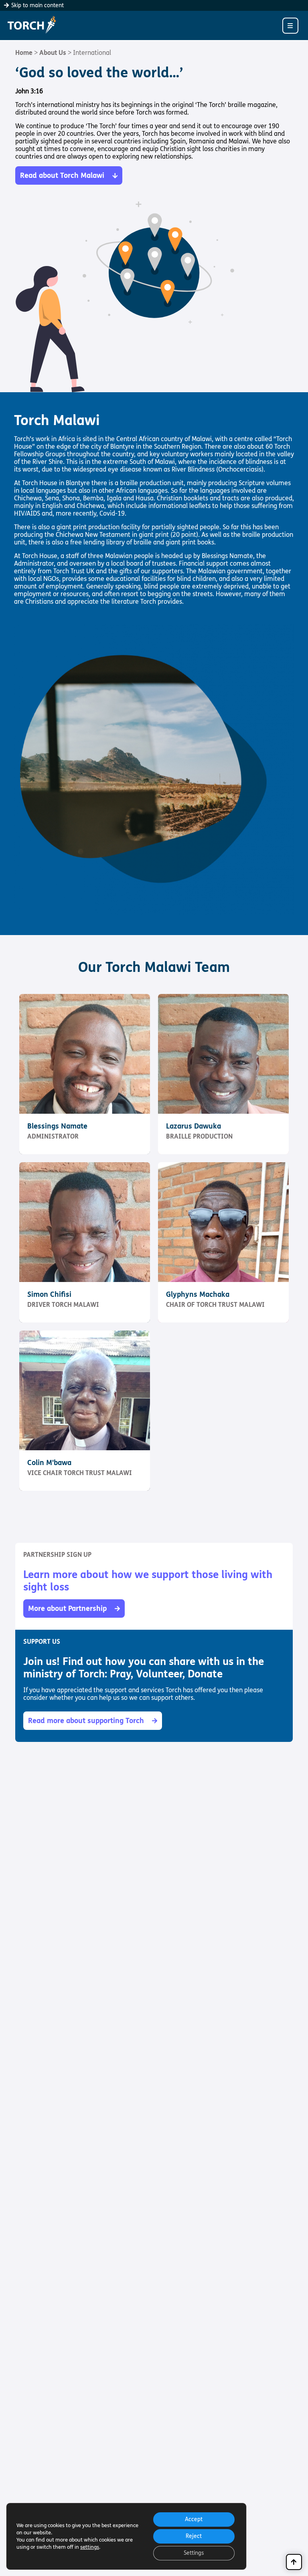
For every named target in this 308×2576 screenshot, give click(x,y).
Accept (194, 2519)
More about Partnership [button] (67, 1608)
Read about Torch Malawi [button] (62, 175)
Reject (194, 2536)
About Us (53, 53)
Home (24, 53)
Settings (194, 2553)
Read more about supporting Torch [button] (86, 1721)
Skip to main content (37, 5)
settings (90, 2547)
